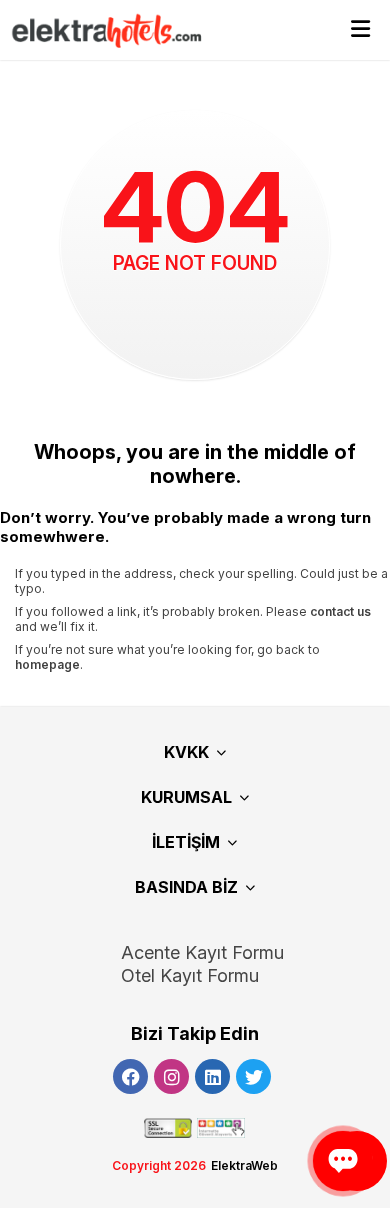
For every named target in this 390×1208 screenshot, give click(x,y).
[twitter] (253, 1076)
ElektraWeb (244, 1165)
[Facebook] (130, 1076)
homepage (47, 664)
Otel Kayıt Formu (190, 975)
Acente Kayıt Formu (202, 952)
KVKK (186, 752)
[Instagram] (171, 1076)
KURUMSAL (186, 797)
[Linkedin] (212, 1076)
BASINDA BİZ (186, 887)
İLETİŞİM (186, 842)
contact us (340, 611)
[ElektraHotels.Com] (97, 30)
